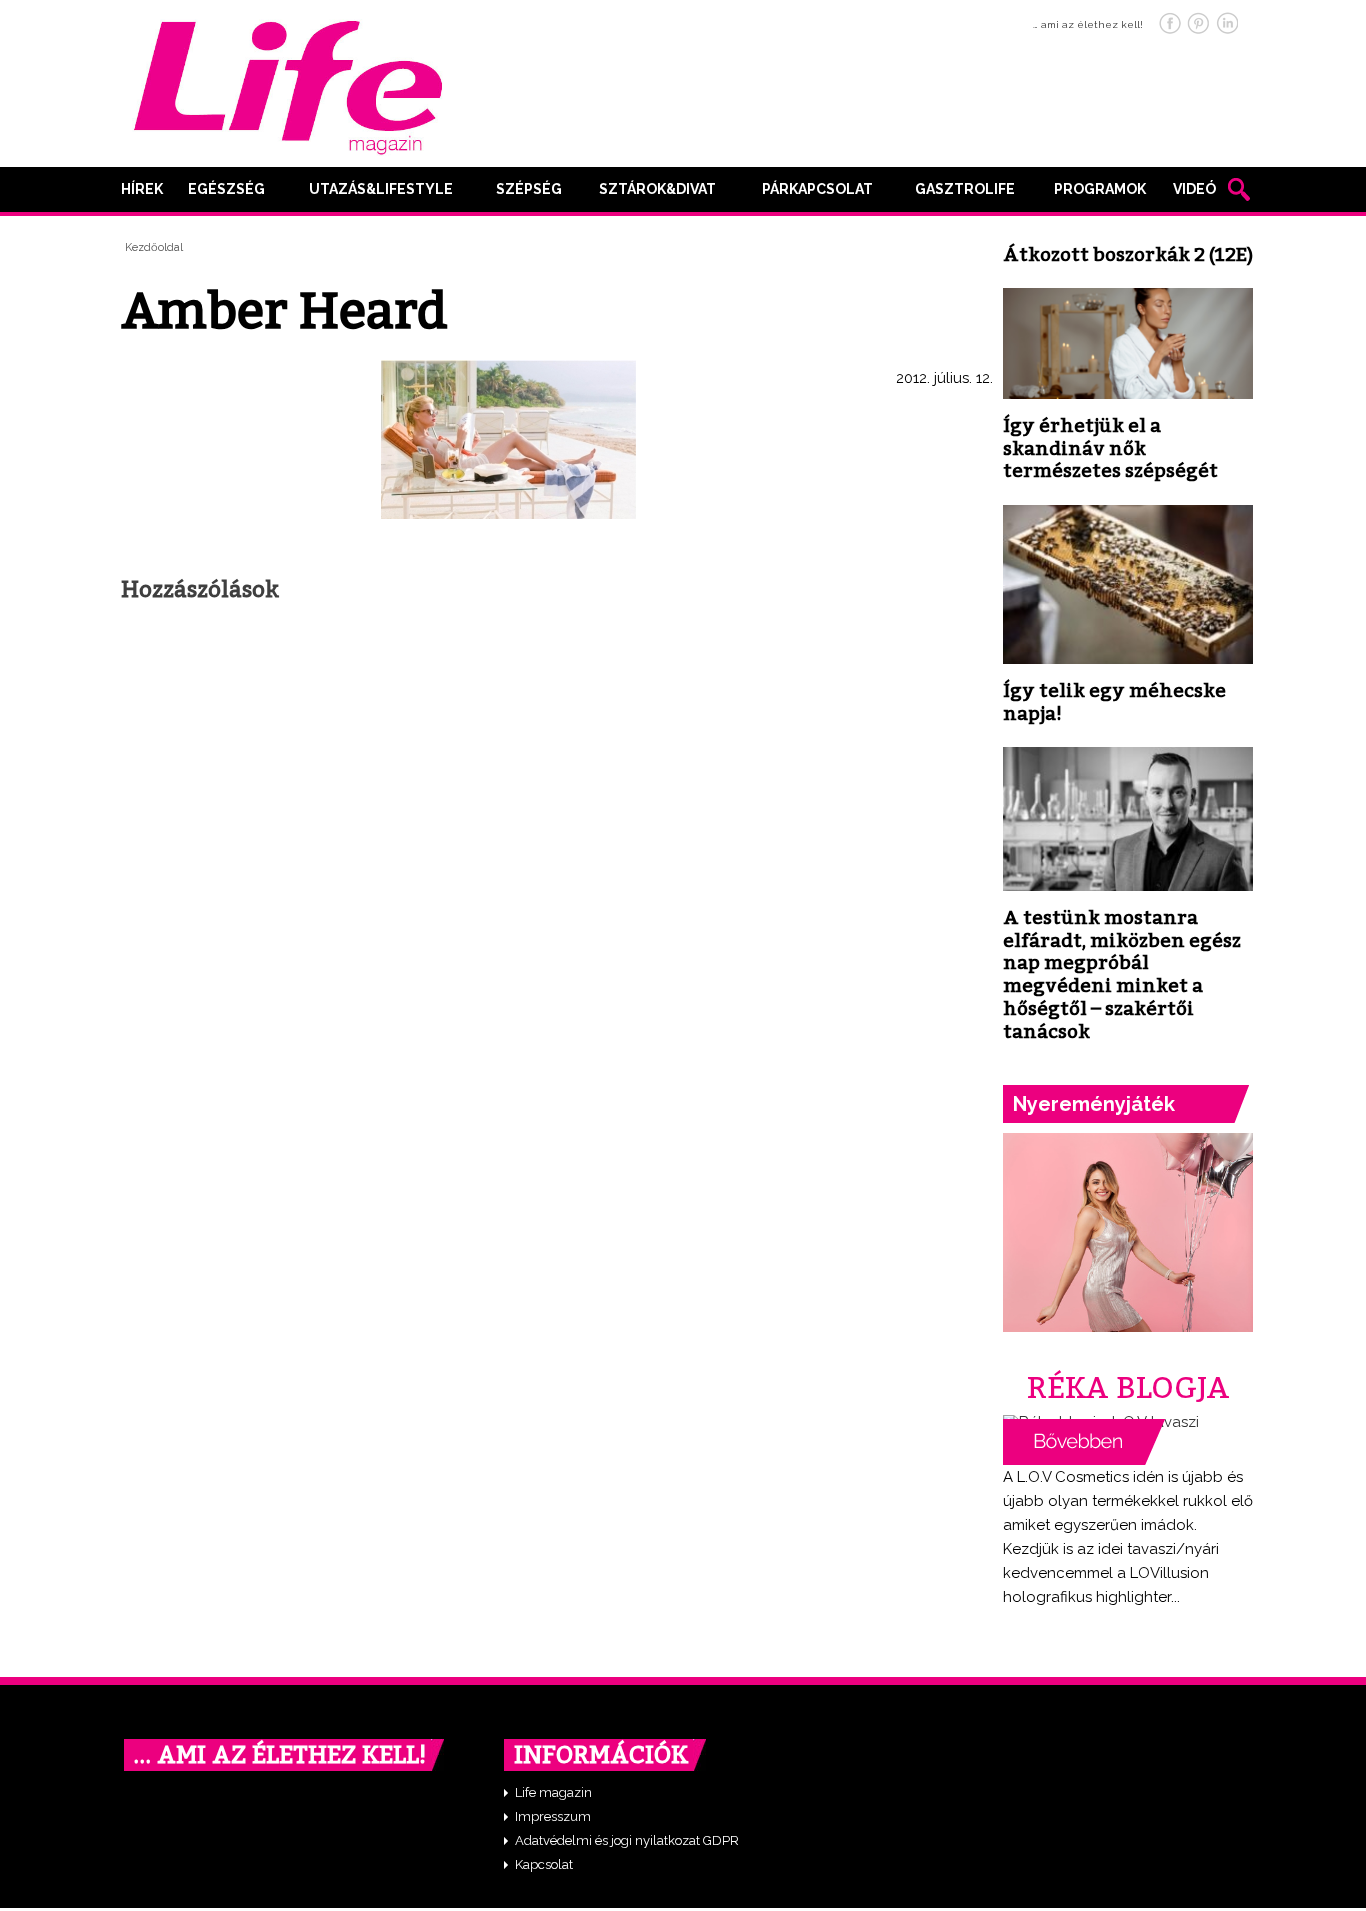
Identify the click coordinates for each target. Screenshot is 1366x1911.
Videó (1194, 189)
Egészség (226, 189)
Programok (1100, 189)
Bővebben (1084, 1442)
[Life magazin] (288, 84)
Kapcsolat (544, 1864)
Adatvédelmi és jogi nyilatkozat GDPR (627, 1840)
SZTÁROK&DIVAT (657, 189)
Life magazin (553, 1792)
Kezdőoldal (154, 247)
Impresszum (553, 1816)
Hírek (142, 189)
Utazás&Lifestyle (381, 189)
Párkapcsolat (817, 189)
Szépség (529, 189)
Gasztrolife (965, 189)
